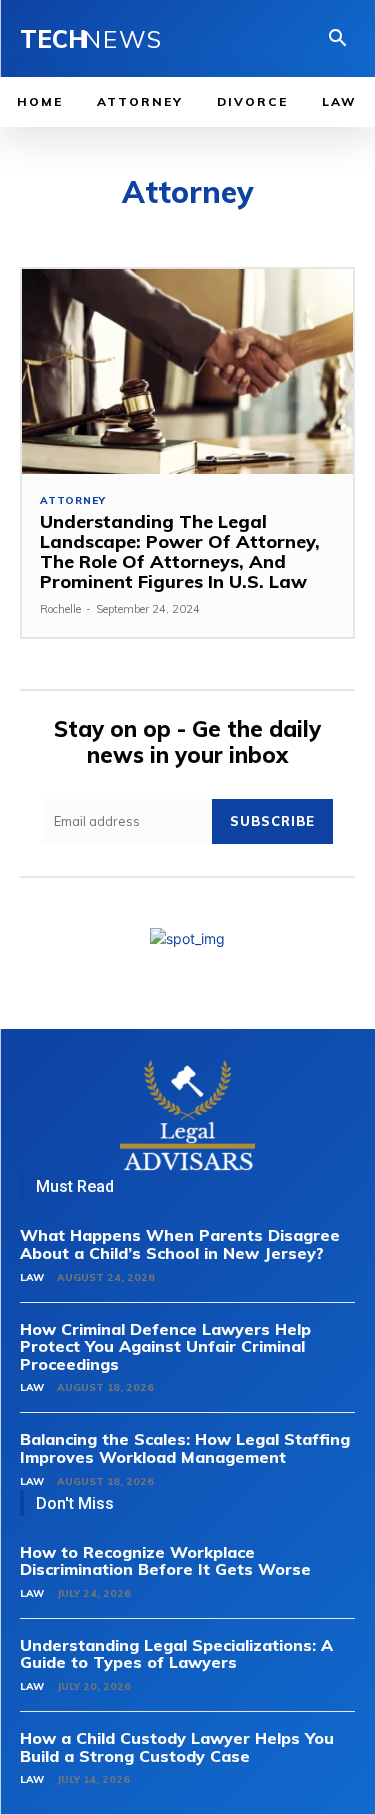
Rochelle (60, 609)
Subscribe (272, 821)
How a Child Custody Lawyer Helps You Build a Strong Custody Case (177, 1747)
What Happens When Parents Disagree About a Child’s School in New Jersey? (180, 1244)
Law (32, 1277)
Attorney (72, 501)
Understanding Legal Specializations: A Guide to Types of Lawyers (176, 1654)
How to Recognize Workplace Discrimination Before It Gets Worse (165, 1561)
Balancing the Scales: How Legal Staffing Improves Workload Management (185, 1448)
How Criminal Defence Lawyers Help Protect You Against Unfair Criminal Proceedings (165, 1346)
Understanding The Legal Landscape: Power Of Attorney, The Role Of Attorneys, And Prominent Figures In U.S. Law (180, 551)
